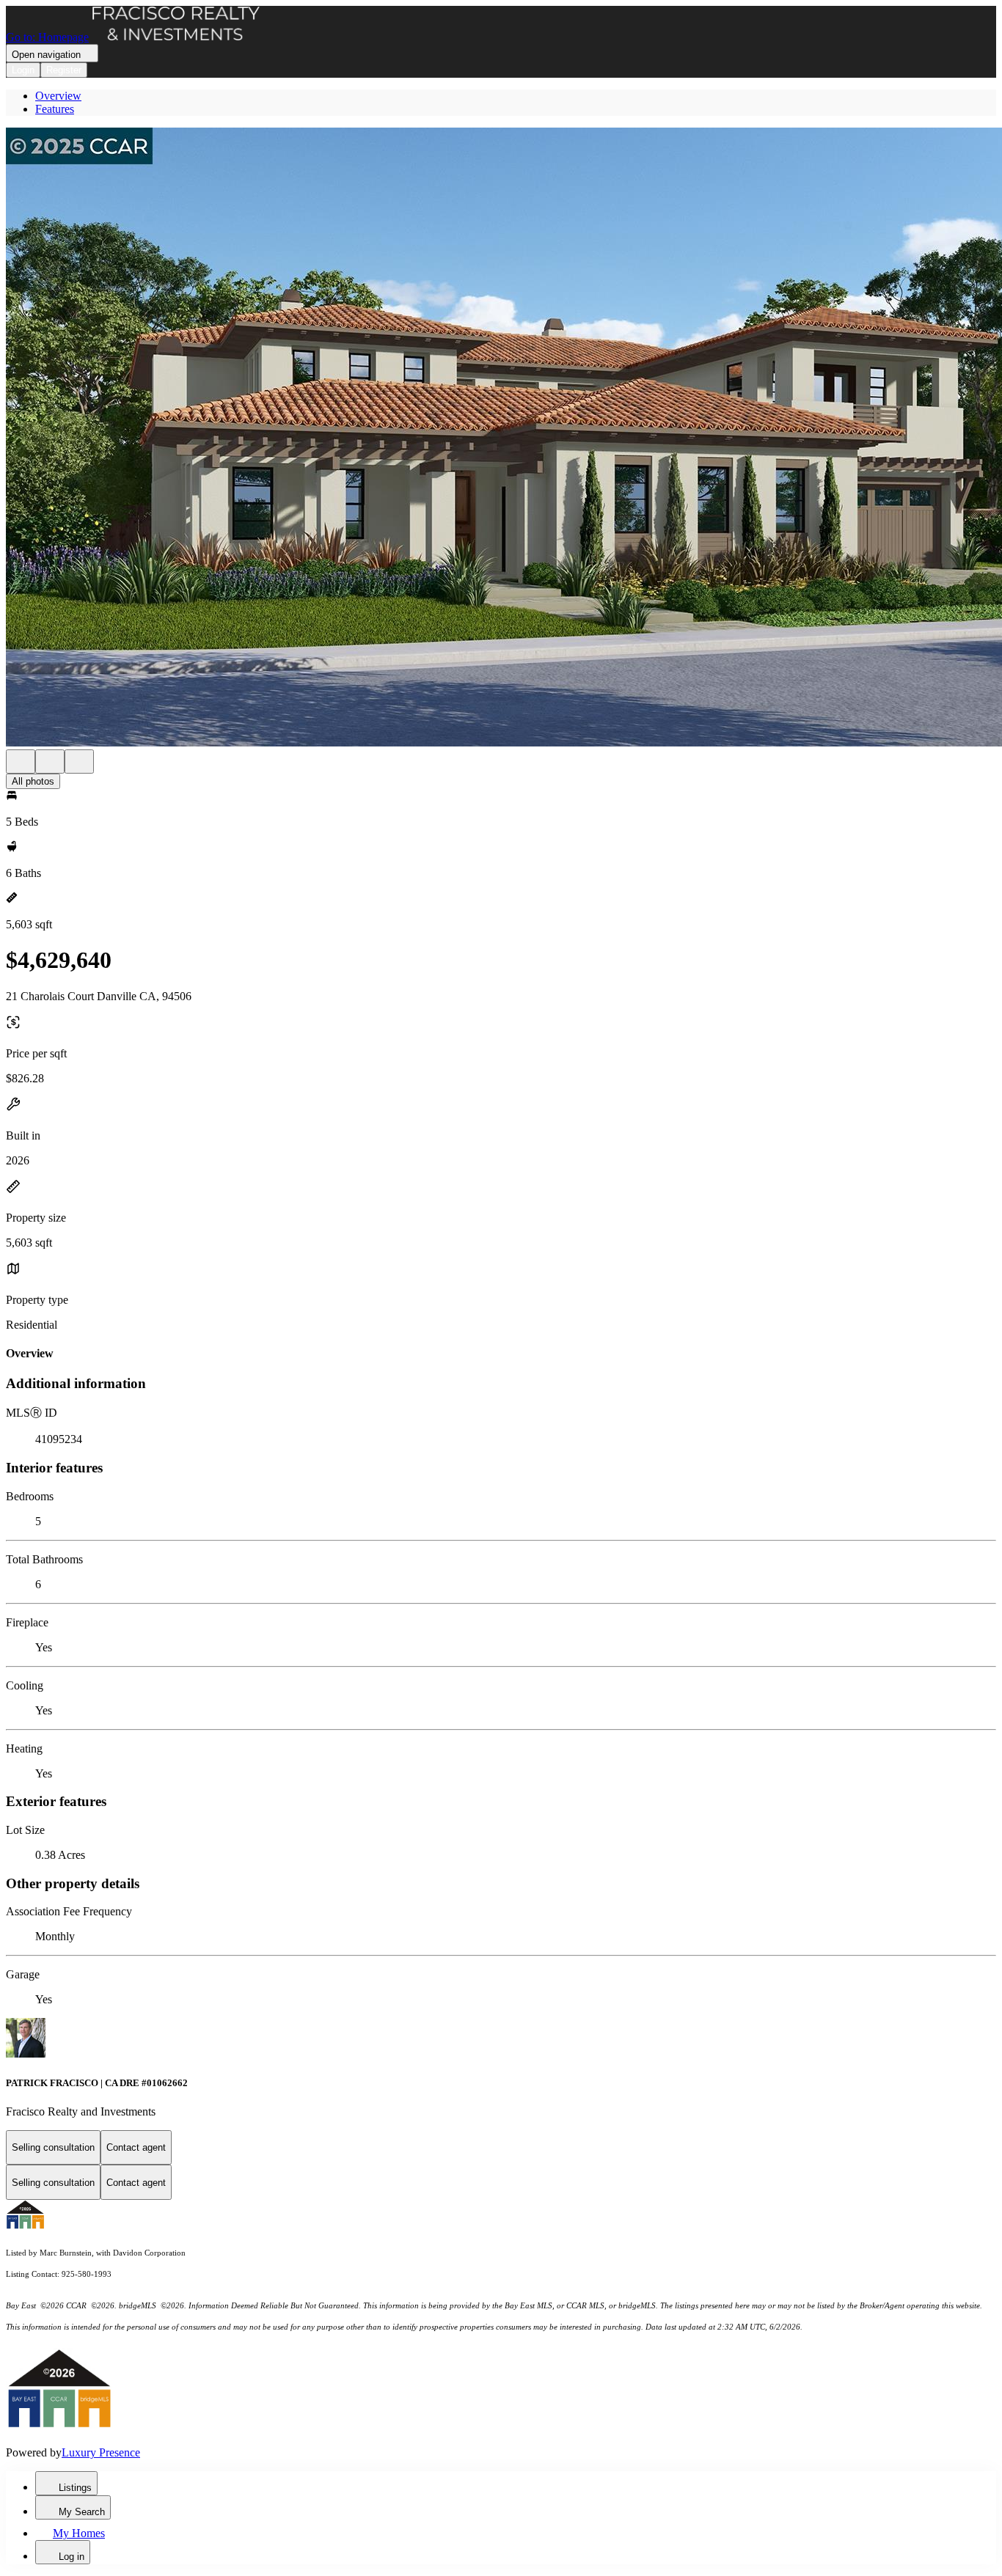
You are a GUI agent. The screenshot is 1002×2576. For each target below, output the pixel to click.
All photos (33, 781)
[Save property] (50, 762)
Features (55, 109)
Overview (58, 96)
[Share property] (79, 762)
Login (23, 70)
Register (64, 70)
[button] (501, 438)
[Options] (21, 762)
